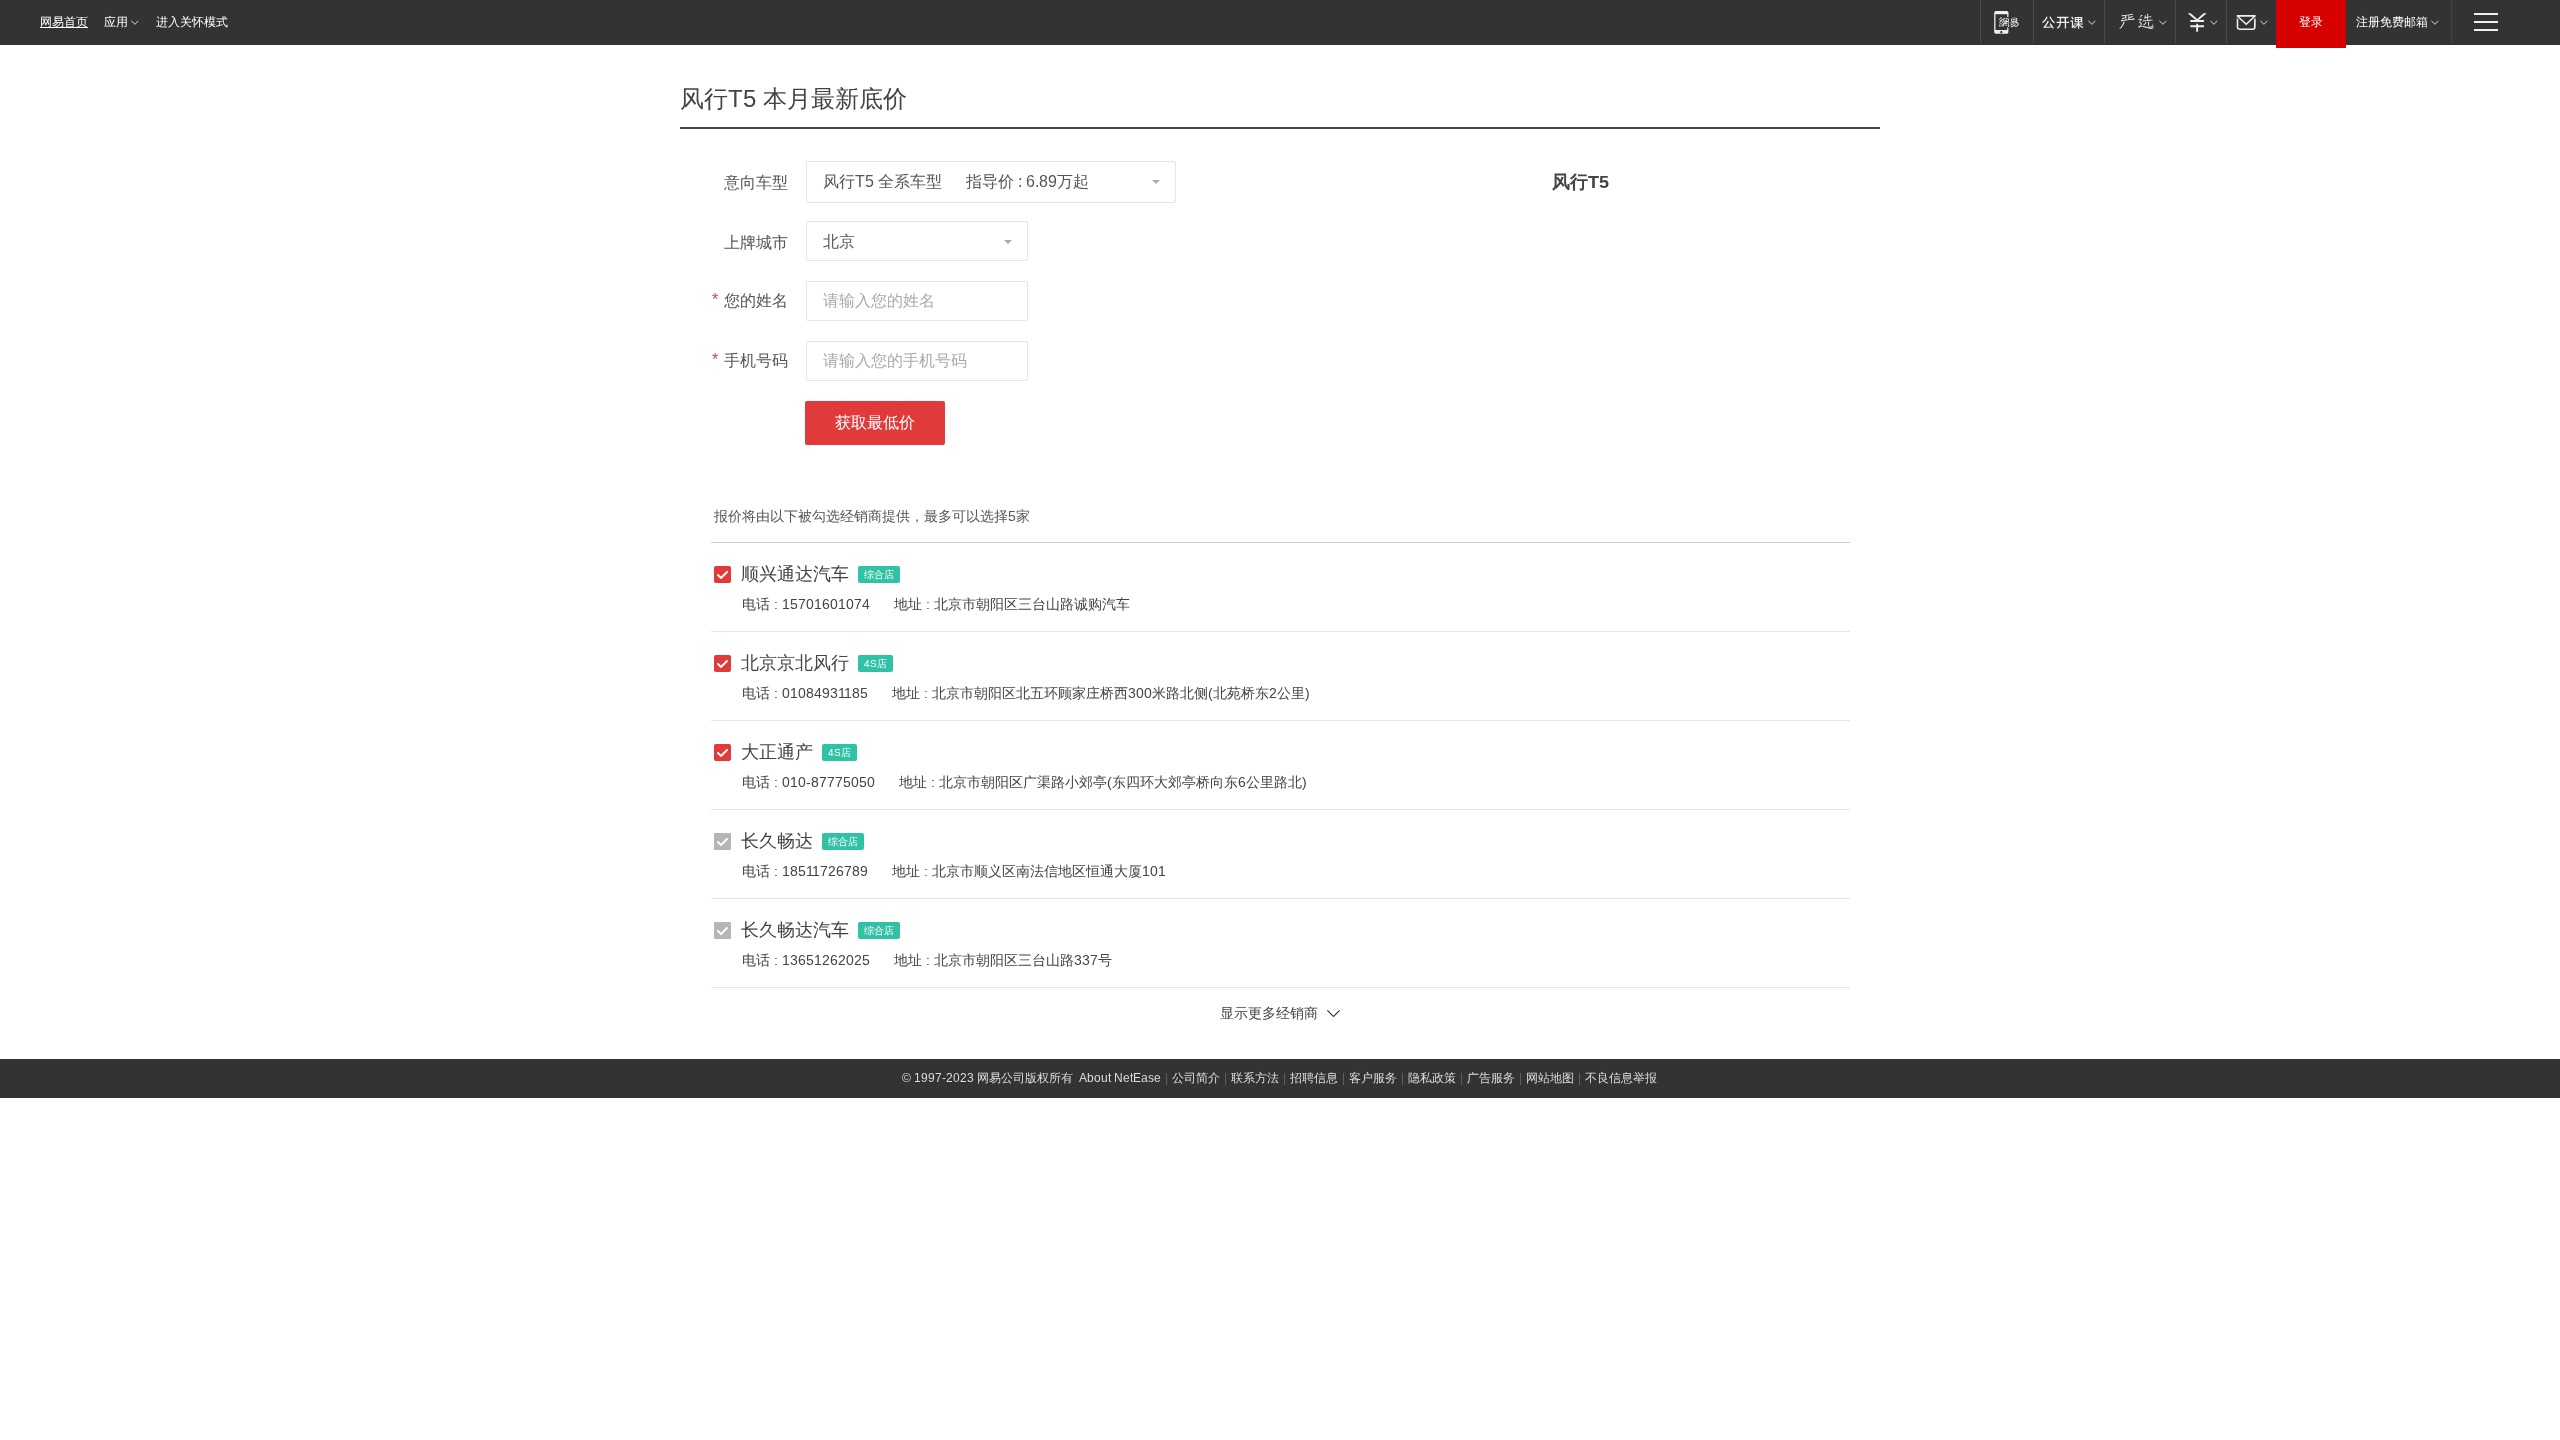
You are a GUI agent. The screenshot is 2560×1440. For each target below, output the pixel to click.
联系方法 (1255, 1078)
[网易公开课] (2068, 21)
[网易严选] (2139, 21)
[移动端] (2006, 21)
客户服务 (1373, 1078)
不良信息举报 (1621, 1078)
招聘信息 (1314, 1078)
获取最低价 (875, 422)
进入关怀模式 (192, 22)
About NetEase (1120, 1078)
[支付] (2200, 21)
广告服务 (1491, 1078)
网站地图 (1550, 1078)
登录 (2311, 22)
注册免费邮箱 (2392, 22)
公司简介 (1196, 1078)
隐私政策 (1432, 1078)
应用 (116, 22)
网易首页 (64, 22)
